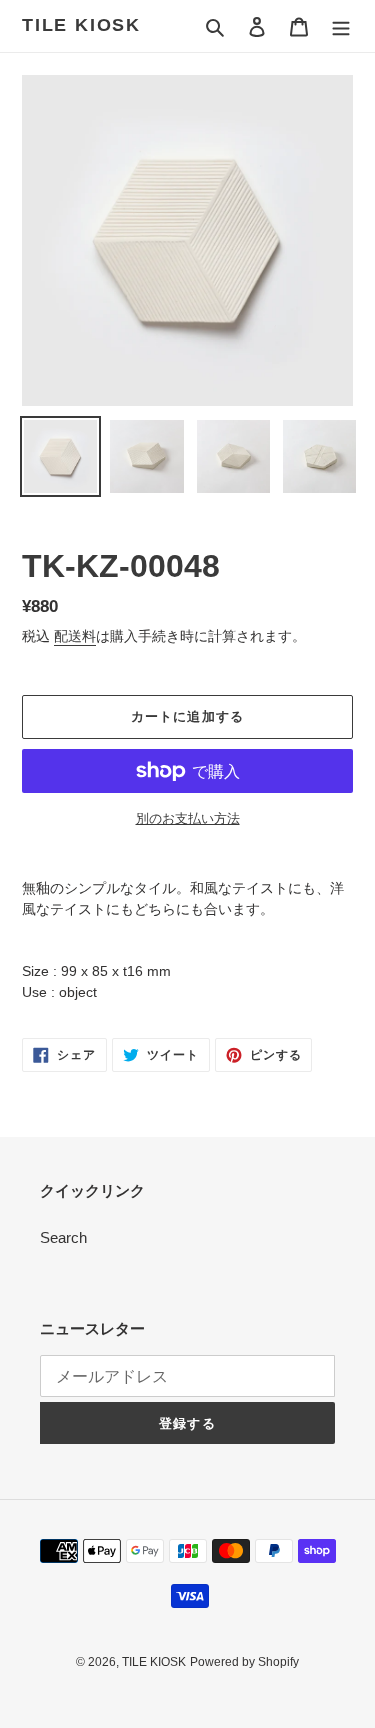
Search (63, 1237)
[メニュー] (341, 26)
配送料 (75, 636)
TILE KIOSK (81, 25)
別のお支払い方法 (188, 818)
